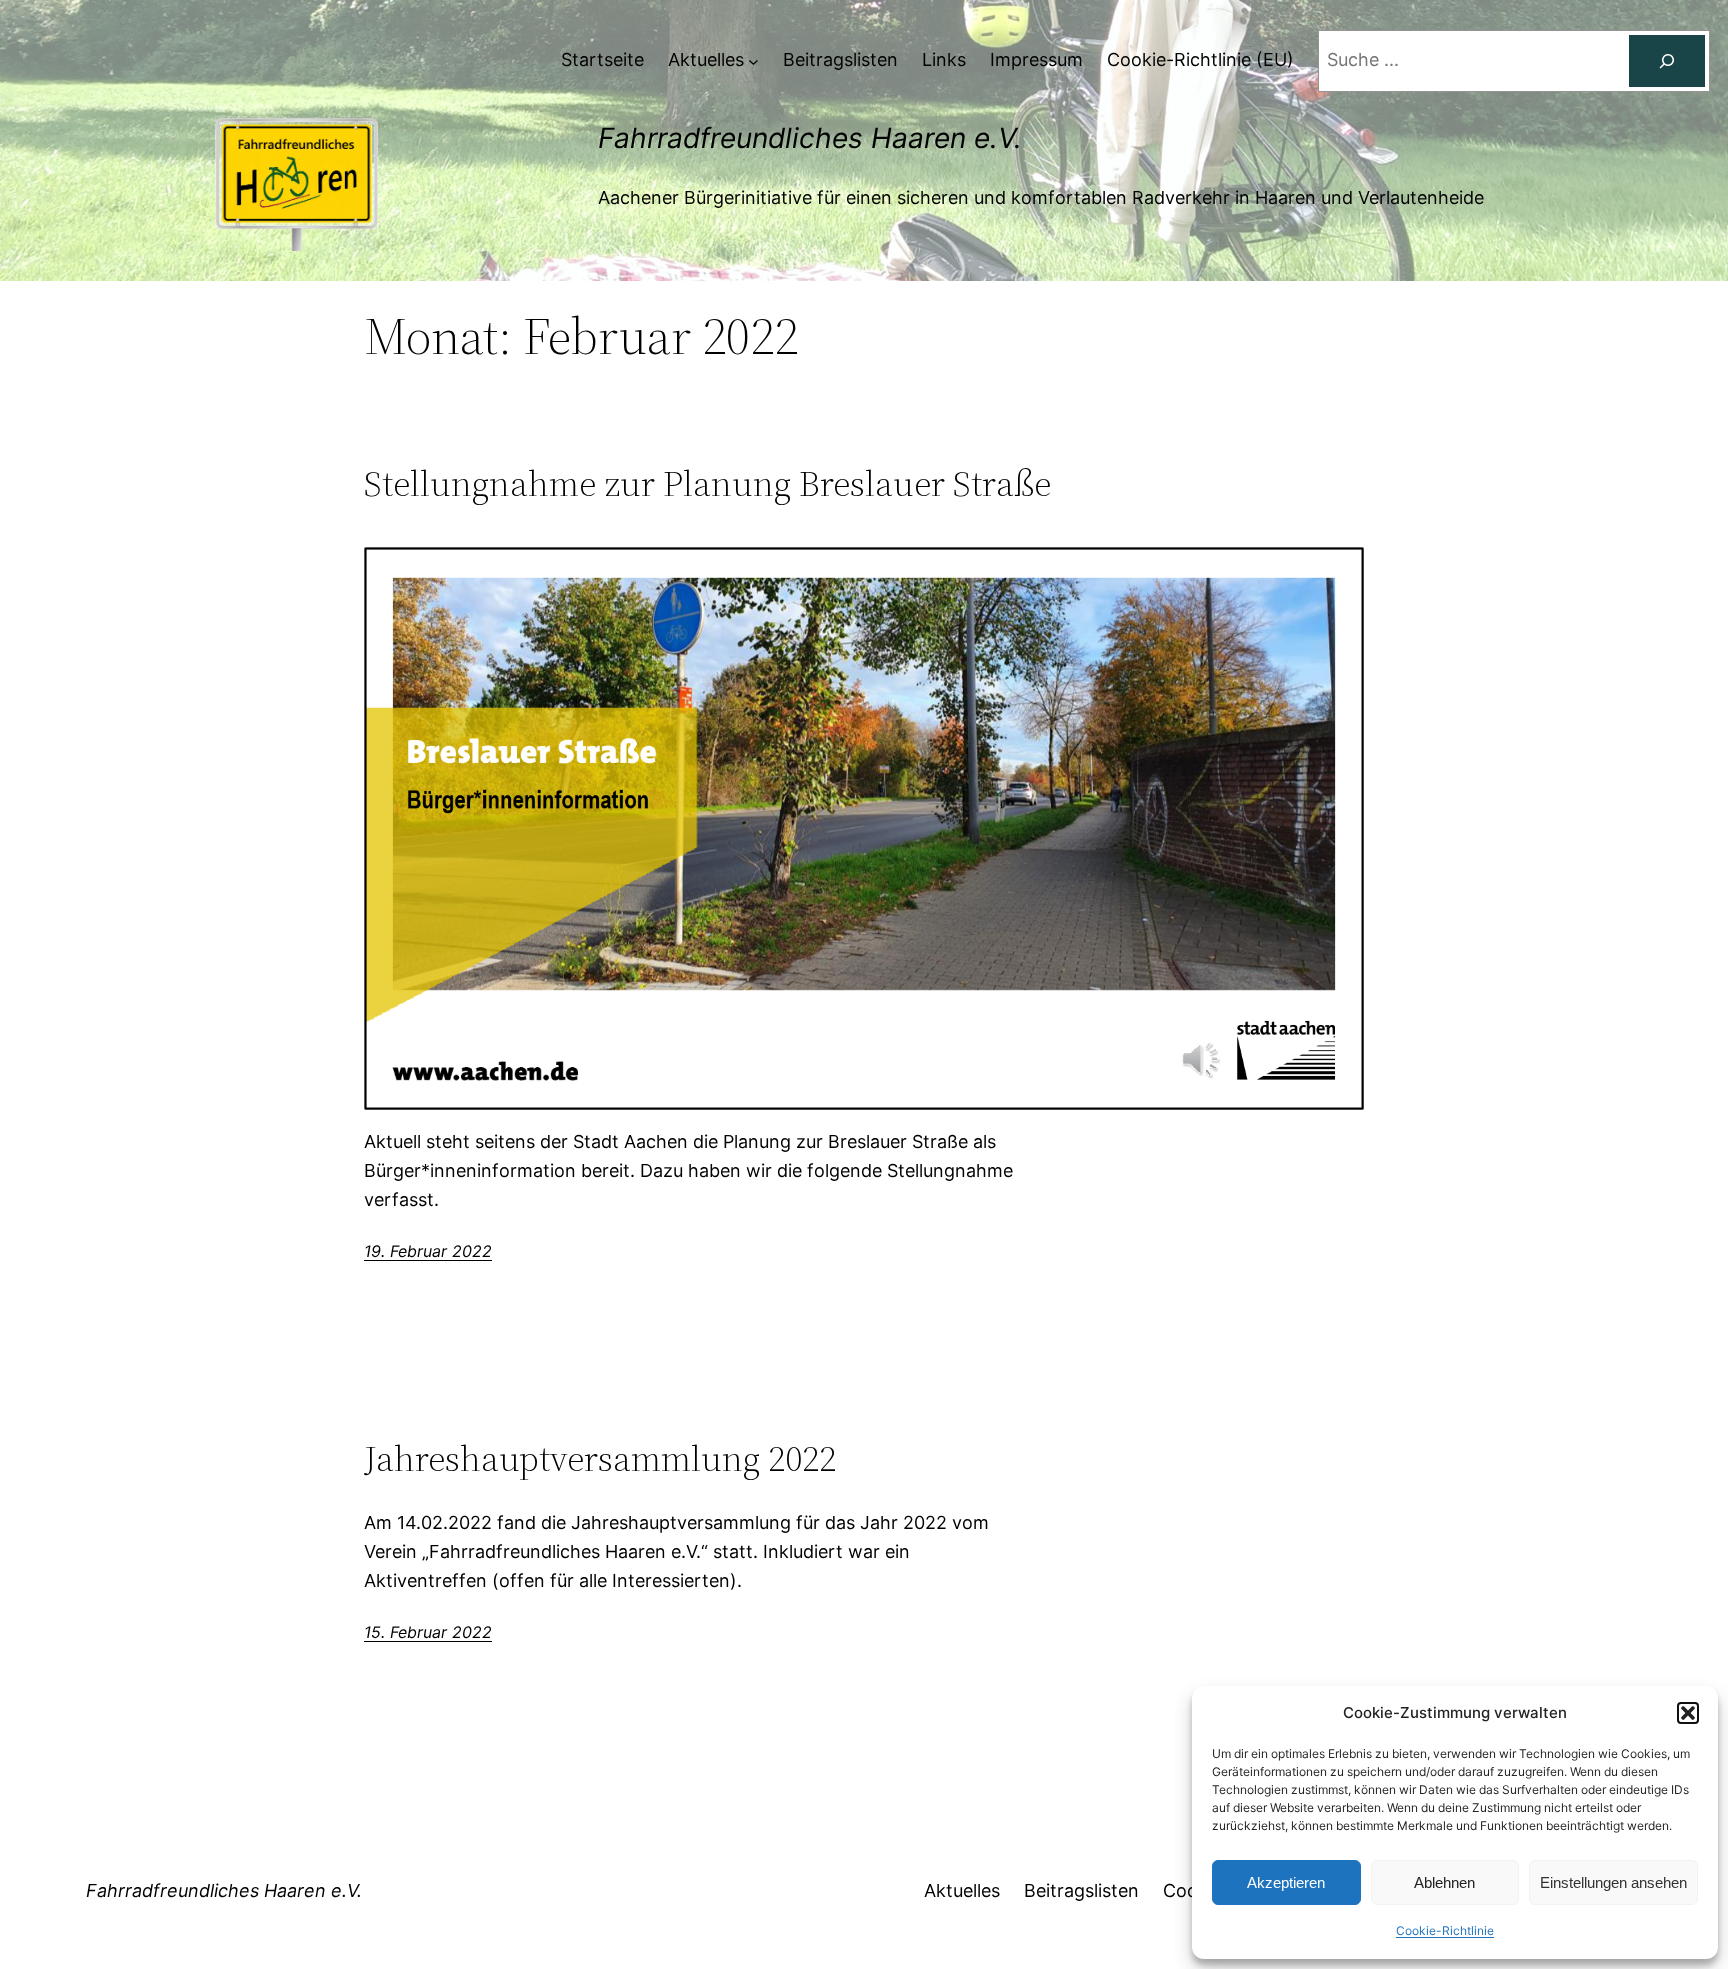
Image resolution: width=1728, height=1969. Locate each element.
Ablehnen (1444, 1882)
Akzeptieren (1286, 1882)
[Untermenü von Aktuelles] (753, 60)
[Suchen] (1667, 61)
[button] (1688, 1713)
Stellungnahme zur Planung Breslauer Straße (707, 483)
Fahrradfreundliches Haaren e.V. (810, 138)
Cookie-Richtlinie (1445, 1930)
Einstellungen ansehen (1613, 1882)
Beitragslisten (1081, 1890)
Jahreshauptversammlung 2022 (600, 1458)
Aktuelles (962, 1890)
